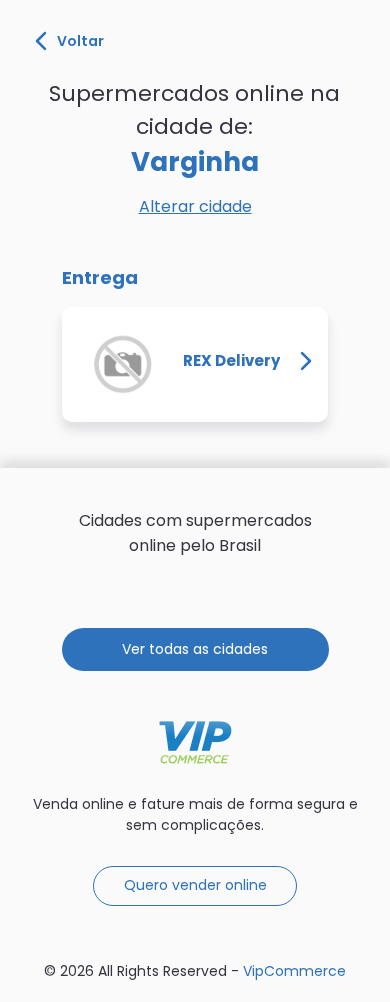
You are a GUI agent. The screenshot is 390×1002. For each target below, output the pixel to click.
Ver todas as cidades (195, 649)
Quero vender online (195, 885)
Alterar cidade (195, 206)
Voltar (80, 41)
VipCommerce (195, 742)
